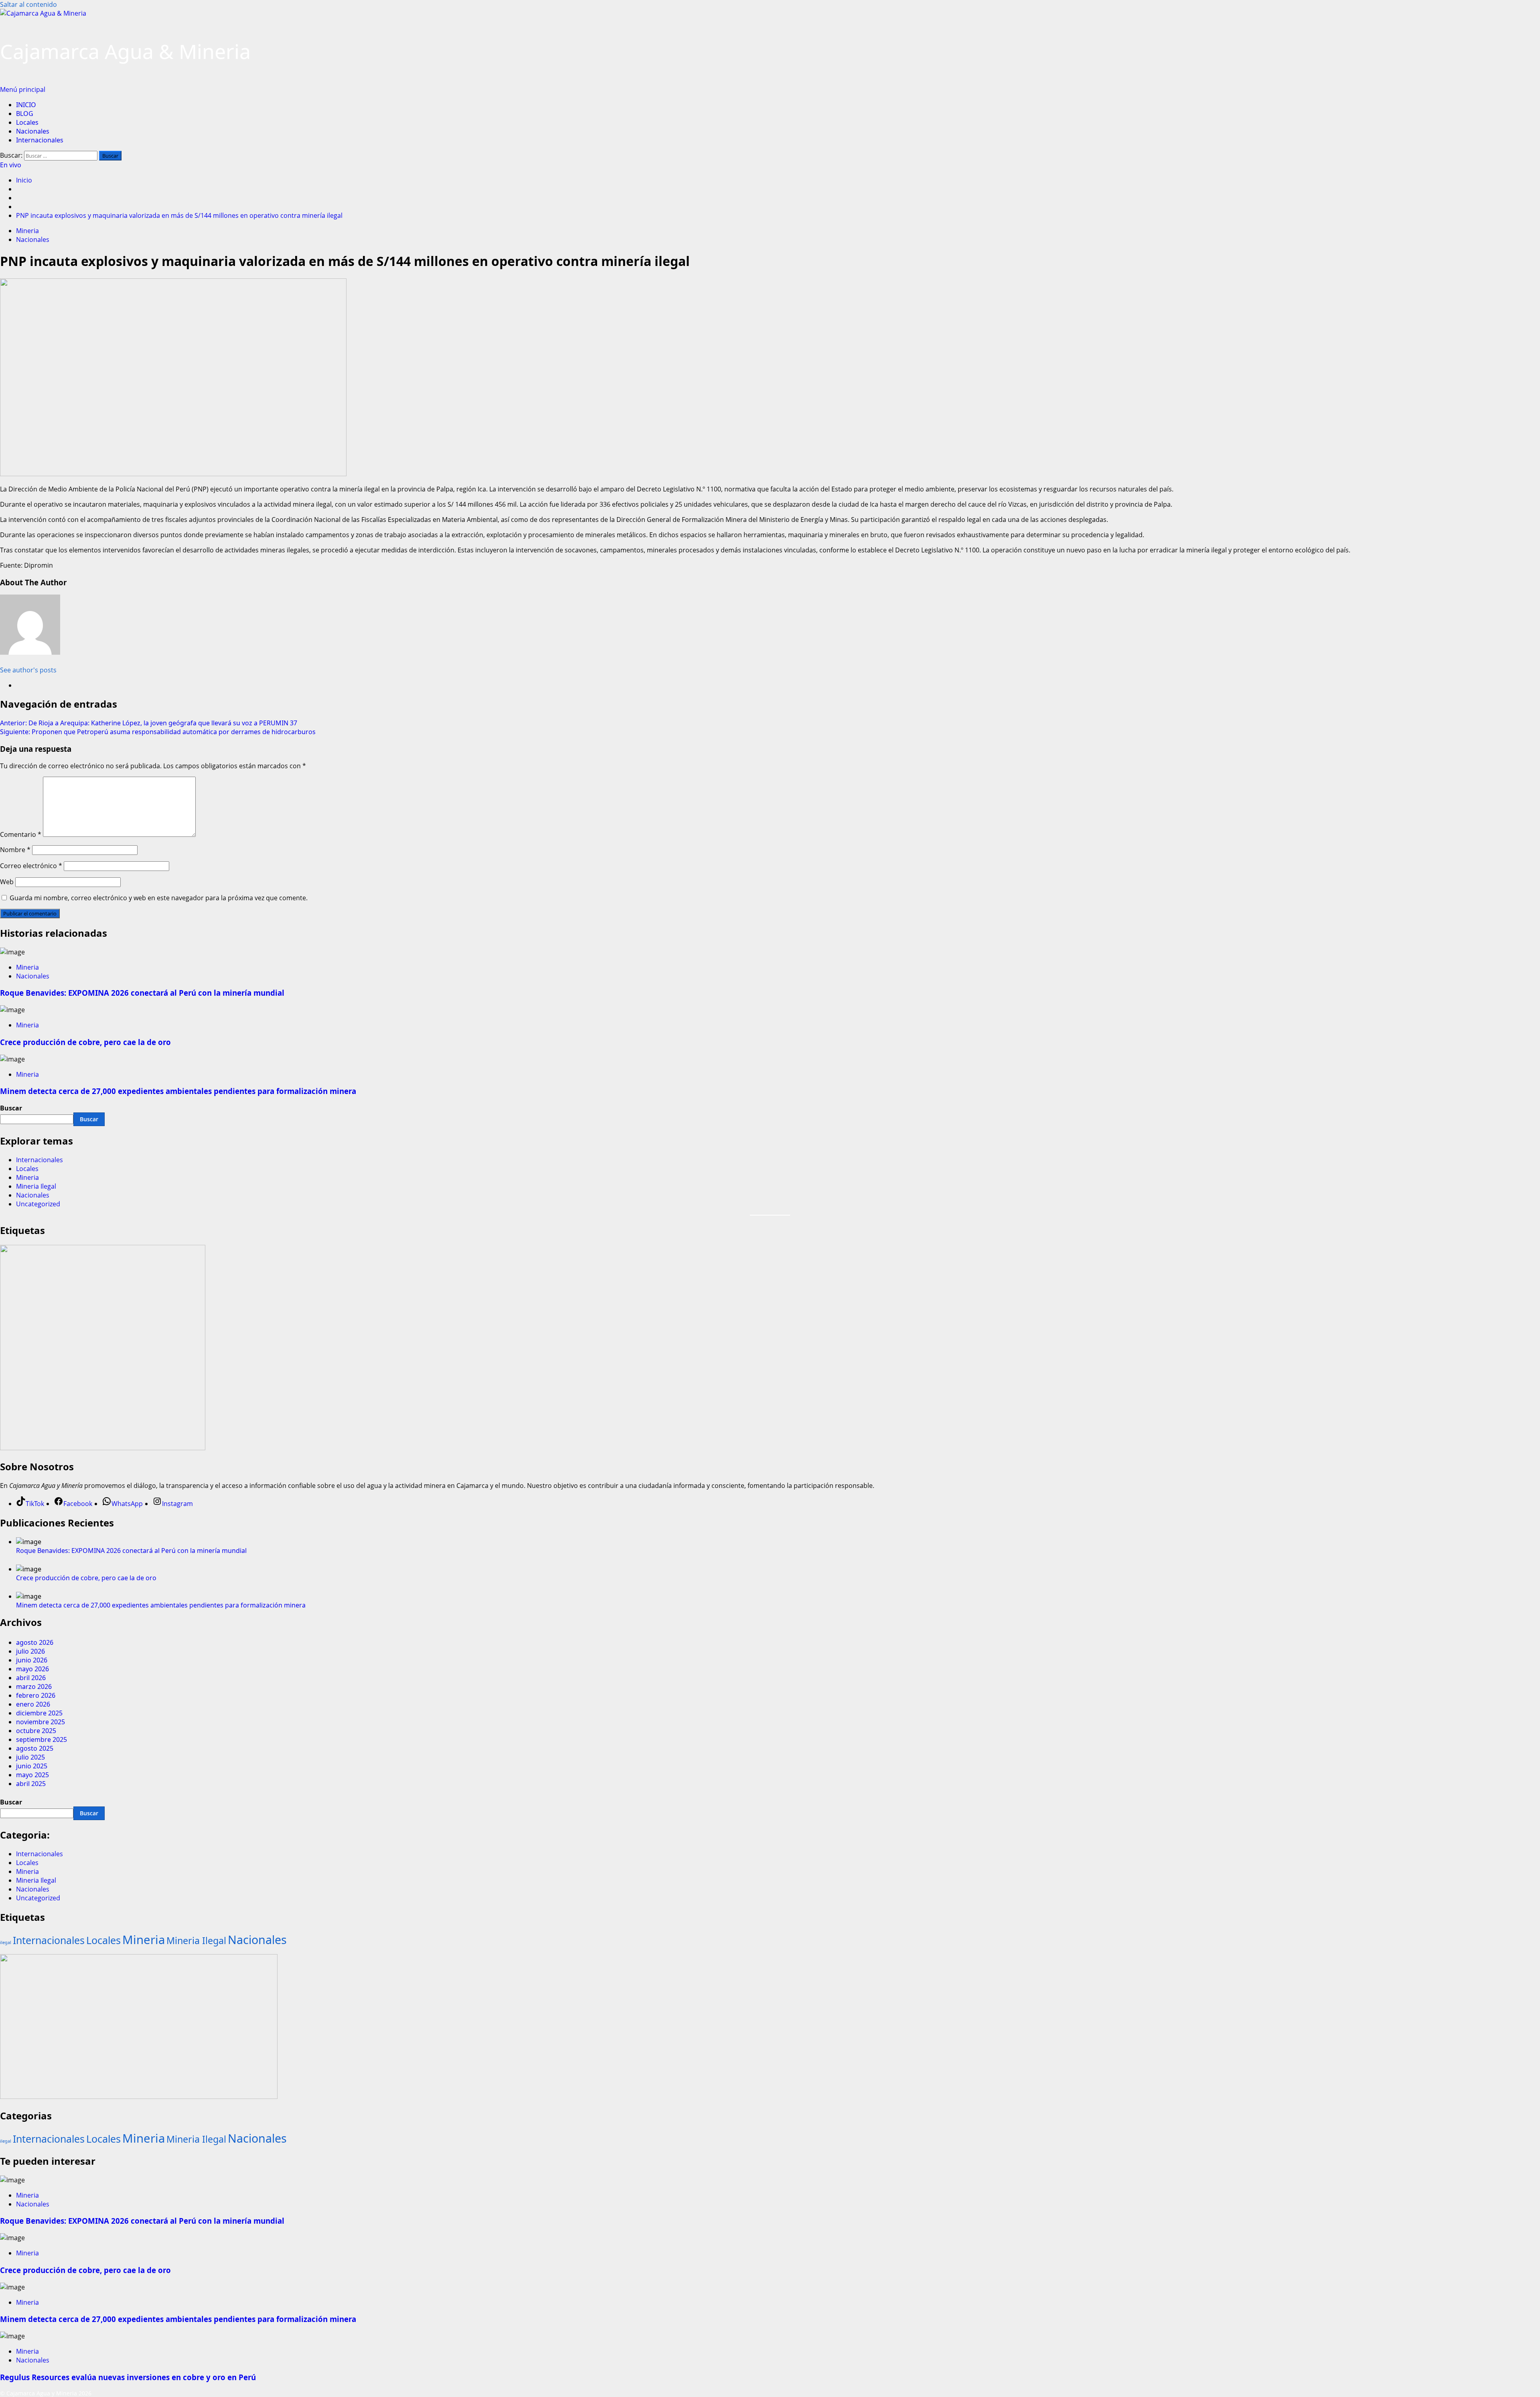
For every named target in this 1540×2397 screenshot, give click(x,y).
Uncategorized (38, 1204)
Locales (27, 122)
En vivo (11, 165)
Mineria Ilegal (36, 1186)
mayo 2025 (32, 1775)
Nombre (15, 850)
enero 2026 (33, 1704)
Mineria (27, 231)
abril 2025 (31, 1784)
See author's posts (28, 670)
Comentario (21, 834)
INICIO (26, 105)
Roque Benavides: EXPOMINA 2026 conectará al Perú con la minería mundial (142, 993)
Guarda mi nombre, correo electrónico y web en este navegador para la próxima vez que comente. (159, 898)
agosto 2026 (35, 1642)
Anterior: (149, 723)
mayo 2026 (32, 1669)
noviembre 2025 (41, 1722)
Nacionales (33, 131)
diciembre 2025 (39, 1713)
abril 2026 (31, 1678)
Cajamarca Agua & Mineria (125, 51)
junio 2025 (32, 1766)
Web (7, 882)
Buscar (11, 1108)
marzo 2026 (34, 1687)
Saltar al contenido (28, 4)
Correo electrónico (31, 866)
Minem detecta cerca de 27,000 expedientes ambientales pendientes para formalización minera (178, 1091)
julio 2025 (30, 1757)
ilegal (6, 1942)
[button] (23, 89)
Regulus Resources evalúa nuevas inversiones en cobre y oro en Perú (128, 2377)
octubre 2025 (36, 1731)
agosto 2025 (35, 1748)
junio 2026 (32, 1660)
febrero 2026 (36, 1695)
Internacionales (40, 140)
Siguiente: (158, 732)
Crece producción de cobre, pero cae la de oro (85, 1042)
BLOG (25, 114)
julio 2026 (30, 1651)
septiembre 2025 (42, 1739)
